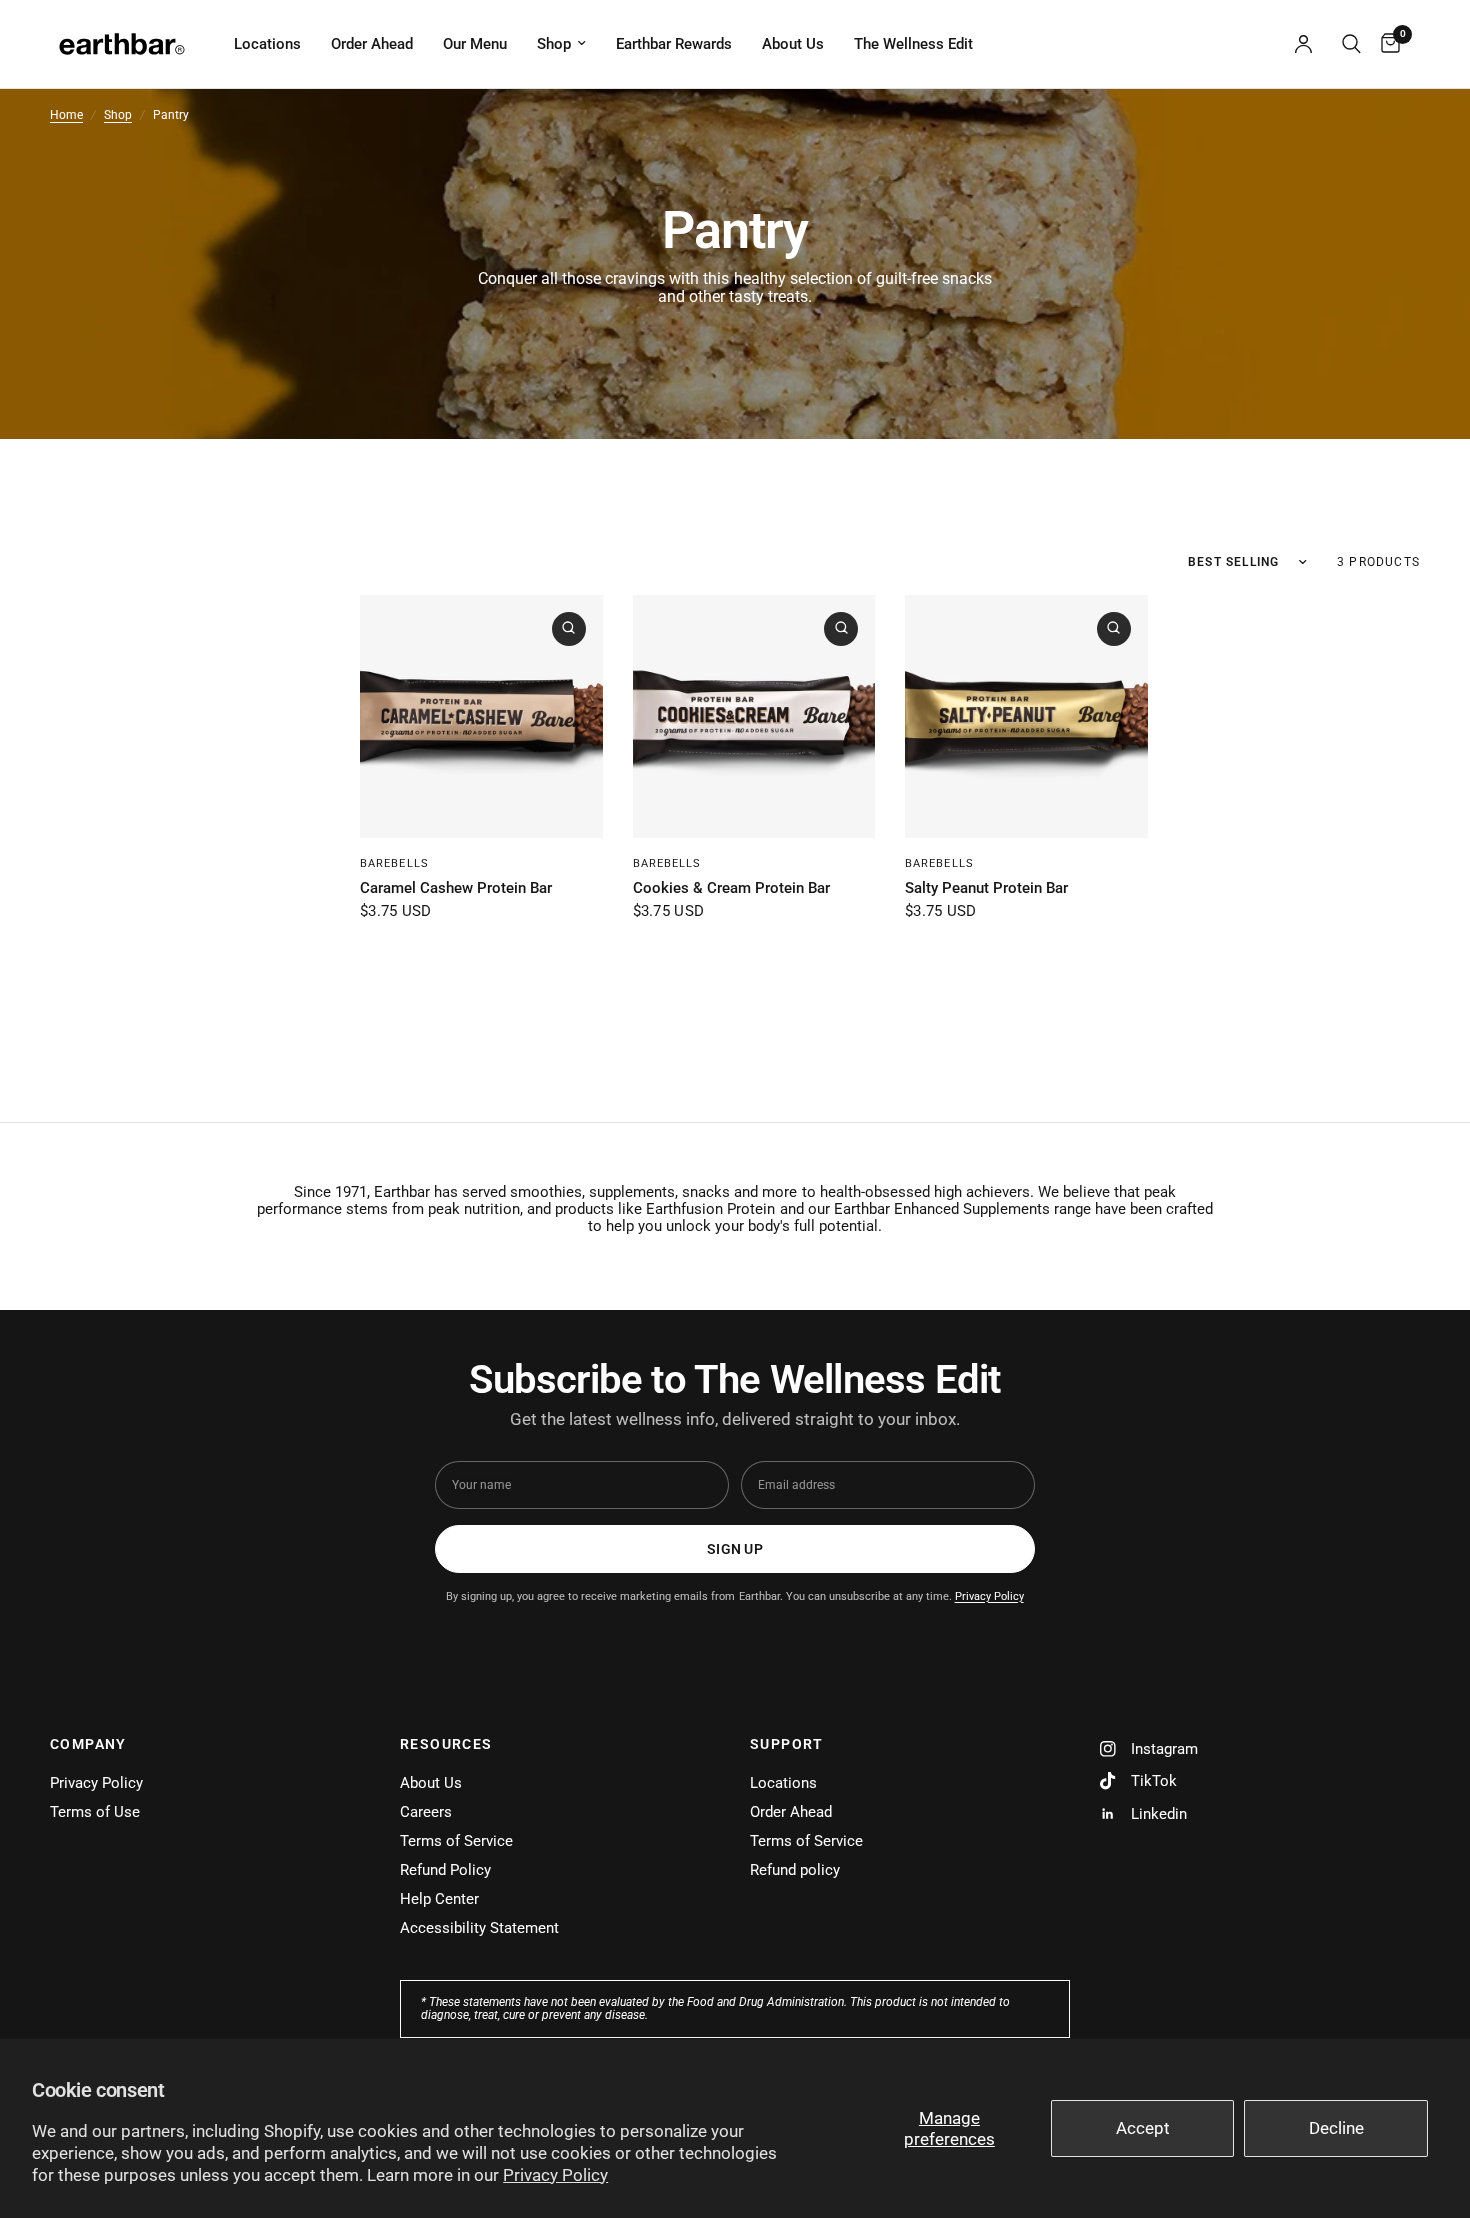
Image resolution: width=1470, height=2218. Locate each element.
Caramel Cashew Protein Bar (456, 888)
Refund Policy (445, 1870)
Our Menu (475, 44)
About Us (793, 44)
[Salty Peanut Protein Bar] (1026, 716)
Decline (1336, 2128)
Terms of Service (456, 1841)
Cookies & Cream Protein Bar (731, 888)
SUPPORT (787, 1744)
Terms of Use (95, 1812)
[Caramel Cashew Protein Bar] (481, 716)
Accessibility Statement (479, 1928)
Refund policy (795, 1870)
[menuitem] (267, 44)
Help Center (439, 1899)
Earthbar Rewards (674, 44)
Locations (267, 44)
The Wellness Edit (913, 44)
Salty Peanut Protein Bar (986, 888)
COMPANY (88, 1744)
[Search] (1351, 44)
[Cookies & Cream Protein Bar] (754, 716)
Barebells (394, 863)
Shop (554, 44)
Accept (1143, 2128)
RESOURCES (446, 1744)
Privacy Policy (555, 2175)
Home (66, 115)
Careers (426, 1812)
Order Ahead (372, 44)
